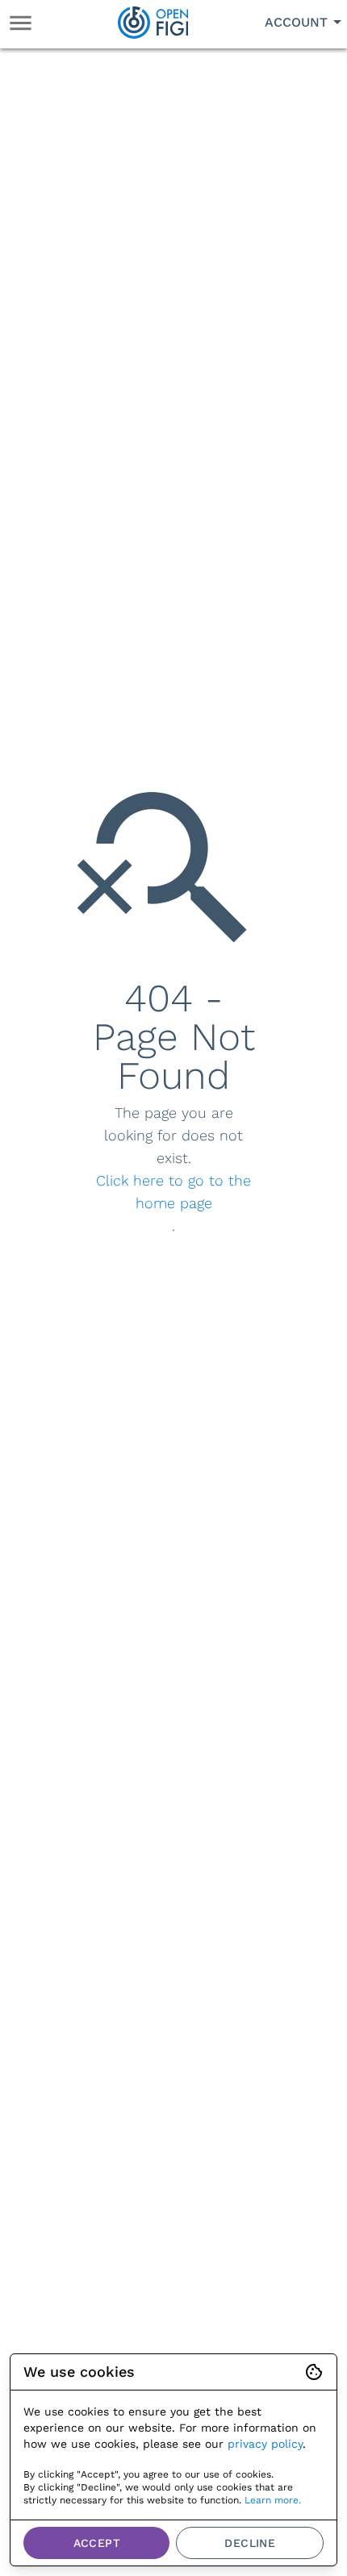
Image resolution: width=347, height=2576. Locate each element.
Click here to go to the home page (173, 1192)
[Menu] (21, 23)
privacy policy (265, 2444)
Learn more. (273, 2500)
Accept (97, 2543)
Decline (250, 2543)
